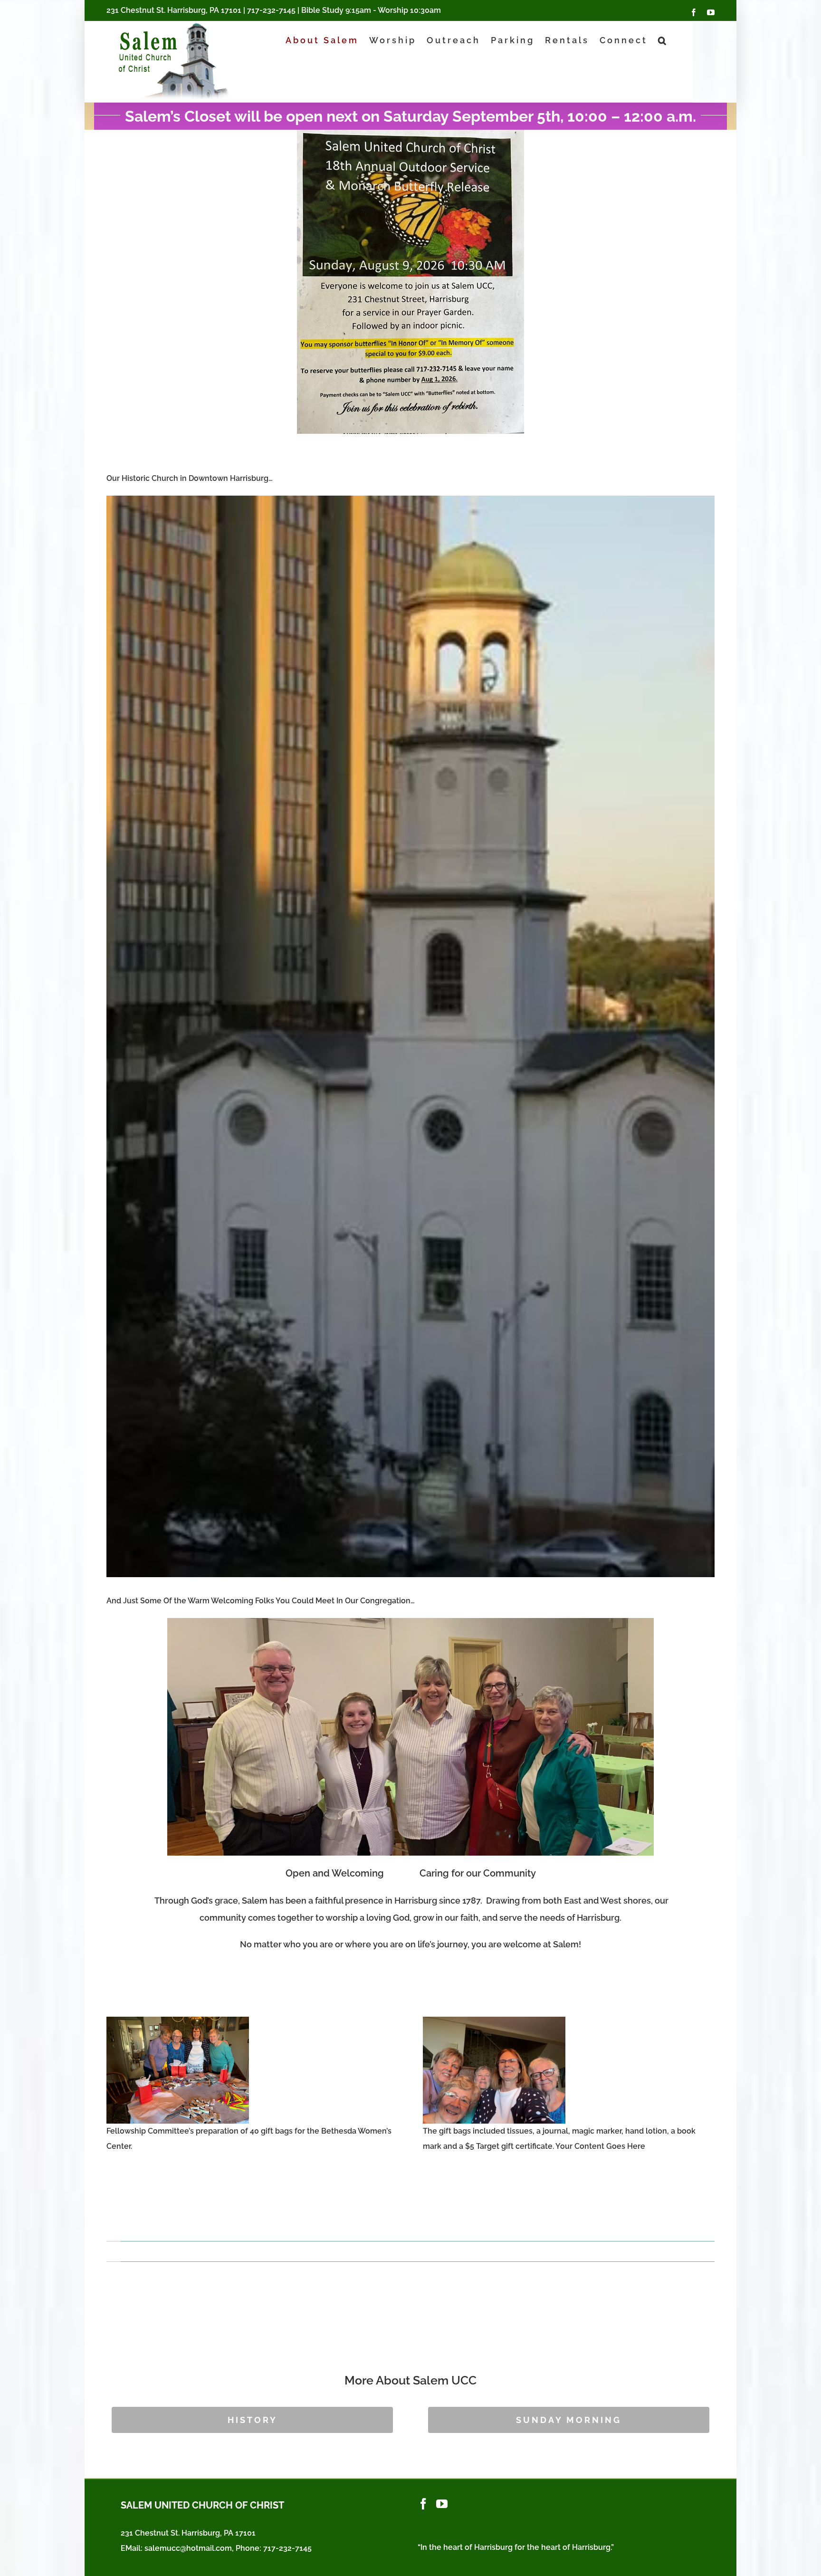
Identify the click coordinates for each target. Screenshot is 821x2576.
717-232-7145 (271, 10)
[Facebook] (423, 2504)
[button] (663, 40)
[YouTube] (442, 2504)
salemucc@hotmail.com (188, 2548)
